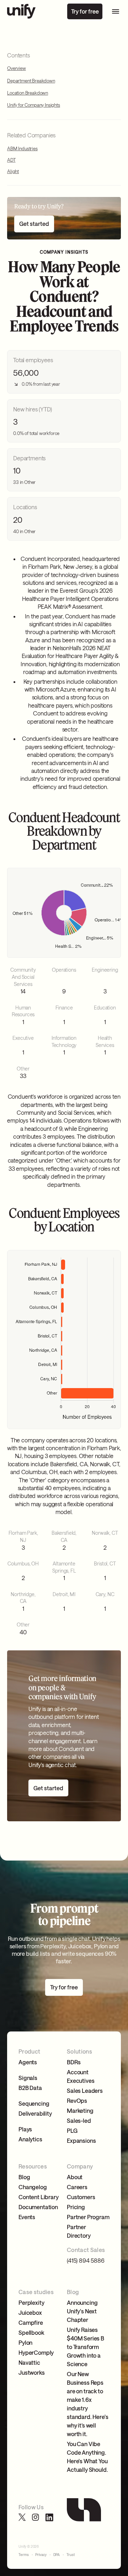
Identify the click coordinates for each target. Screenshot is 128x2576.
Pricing (76, 2207)
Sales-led (79, 2120)
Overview (17, 68)
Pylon (25, 2342)
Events (27, 2217)
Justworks (32, 2372)
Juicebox (30, 2312)
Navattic (29, 2362)
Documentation (38, 2207)
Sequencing (34, 2103)
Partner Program (88, 2217)
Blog (24, 2177)
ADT (11, 160)
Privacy (41, 2555)
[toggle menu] (116, 11)
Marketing (80, 2111)
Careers (77, 2187)
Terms (24, 2555)
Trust (71, 2555)
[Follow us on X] (22, 2517)
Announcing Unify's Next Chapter (82, 2311)
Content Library (39, 2197)
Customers (81, 2197)
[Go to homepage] (21, 11)
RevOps (77, 2101)
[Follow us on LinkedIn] (49, 2517)
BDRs (74, 2062)
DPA (57, 2555)
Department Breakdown (31, 81)
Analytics (30, 2139)
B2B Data (30, 2088)
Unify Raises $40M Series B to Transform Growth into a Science (86, 2347)
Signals (28, 2078)
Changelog (33, 2187)
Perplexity (31, 2302)
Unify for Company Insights (34, 105)
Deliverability (35, 2113)
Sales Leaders (85, 2091)
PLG (72, 2130)
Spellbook (31, 2332)
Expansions (81, 2140)
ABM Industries (22, 148)
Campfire (31, 2322)
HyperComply (36, 2352)
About (75, 2177)
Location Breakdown (28, 93)
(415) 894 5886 (86, 2260)
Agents (28, 2062)
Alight (13, 171)
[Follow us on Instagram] (36, 2517)
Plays (25, 2129)
